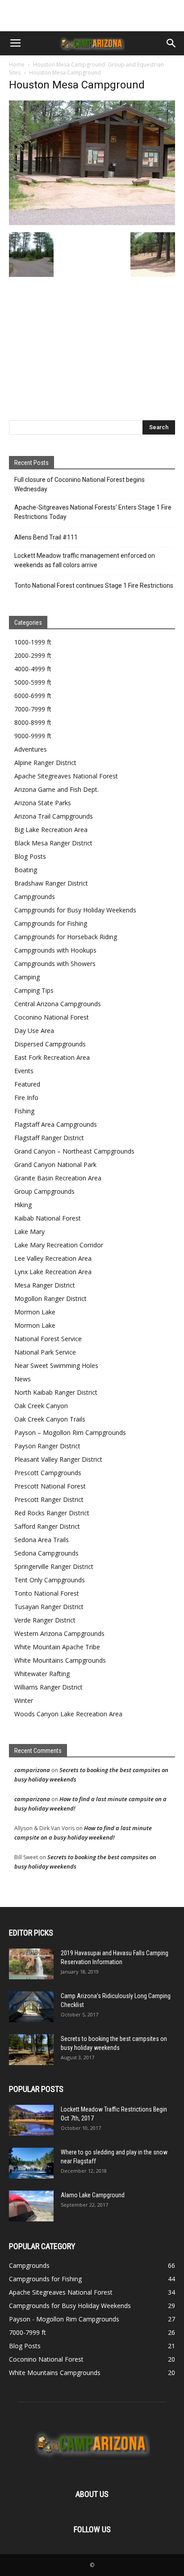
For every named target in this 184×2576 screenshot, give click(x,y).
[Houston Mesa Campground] (92, 223)
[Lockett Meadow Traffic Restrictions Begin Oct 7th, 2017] (31, 2120)
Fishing (24, 1111)
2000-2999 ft (33, 655)
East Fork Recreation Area (52, 1057)
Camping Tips (34, 990)
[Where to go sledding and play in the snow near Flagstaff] (31, 2163)
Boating (26, 870)
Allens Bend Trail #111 (46, 537)
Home (17, 65)
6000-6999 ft (33, 696)
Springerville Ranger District (54, 1566)
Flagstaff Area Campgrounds (56, 1124)
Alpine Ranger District (45, 763)
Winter (24, 1700)
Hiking (23, 1205)
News (23, 1379)
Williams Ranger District (48, 1687)
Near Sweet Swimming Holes (56, 1365)
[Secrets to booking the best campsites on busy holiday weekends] (31, 2050)
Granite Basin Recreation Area (58, 1178)
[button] (171, 43)
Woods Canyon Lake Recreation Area (68, 1714)
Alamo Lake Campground (93, 2195)
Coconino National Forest (52, 1017)
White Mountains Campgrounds (60, 1660)
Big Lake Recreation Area (51, 830)
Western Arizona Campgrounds (59, 1633)
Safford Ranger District (47, 1526)
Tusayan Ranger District (49, 1607)
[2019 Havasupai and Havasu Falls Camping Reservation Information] (31, 1964)
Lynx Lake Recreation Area (53, 1272)
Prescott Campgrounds (48, 1473)
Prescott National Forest (50, 1486)
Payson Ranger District (47, 1446)
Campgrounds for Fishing (51, 923)
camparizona (32, 1770)
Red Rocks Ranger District (52, 1513)
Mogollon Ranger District (50, 1298)
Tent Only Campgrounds (50, 1580)
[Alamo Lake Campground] (31, 2206)
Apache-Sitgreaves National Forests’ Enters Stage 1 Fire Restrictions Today (93, 512)
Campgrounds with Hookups (55, 950)
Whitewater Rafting (42, 1674)
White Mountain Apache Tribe (57, 1647)
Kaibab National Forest (48, 1218)
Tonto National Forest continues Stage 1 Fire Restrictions (94, 585)
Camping (27, 977)
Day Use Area (34, 1031)
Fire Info (26, 1098)
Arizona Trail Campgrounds (54, 816)
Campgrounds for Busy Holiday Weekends (75, 910)
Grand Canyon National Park (55, 1165)
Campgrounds (35, 897)
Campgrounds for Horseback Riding (66, 937)
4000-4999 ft (33, 669)
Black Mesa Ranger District (53, 843)
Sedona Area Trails (42, 1540)
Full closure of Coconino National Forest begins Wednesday (79, 484)
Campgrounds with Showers (55, 964)
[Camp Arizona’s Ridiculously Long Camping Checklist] (31, 2007)
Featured (27, 1084)
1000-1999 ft (33, 642)
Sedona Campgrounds (46, 1553)
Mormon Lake (35, 1312)
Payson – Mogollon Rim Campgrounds (70, 1432)
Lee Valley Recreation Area (53, 1258)
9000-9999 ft (33, 736)
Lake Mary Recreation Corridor (59, 1245)
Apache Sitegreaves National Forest (66, 776)
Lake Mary (29, 1232)
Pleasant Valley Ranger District (58, 1459)
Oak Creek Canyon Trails (50, 1419)
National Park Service (45, 1352)
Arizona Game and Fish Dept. (56, 789)
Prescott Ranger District (49, 1499)
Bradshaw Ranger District (51, 883)
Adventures (31, 749)
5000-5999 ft (33, 682)
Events (24, 1071)
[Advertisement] (92, 16)
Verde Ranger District (45, 1620)
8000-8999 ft (33, 722)
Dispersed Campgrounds (50, 1044)
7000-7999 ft (33, 709)
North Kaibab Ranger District (56, 1392)
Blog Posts (30, 856)
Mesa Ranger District (45, 1285)
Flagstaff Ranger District (49, 1138)
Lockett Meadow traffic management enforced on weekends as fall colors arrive (85, 560)
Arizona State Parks (43, 803)
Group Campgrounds (44, 1191)
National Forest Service (48, 1339)
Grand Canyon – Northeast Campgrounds (74, 1151)
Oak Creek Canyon (41, 1406)
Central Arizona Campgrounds (58, 1004)
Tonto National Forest (47, 1593)
